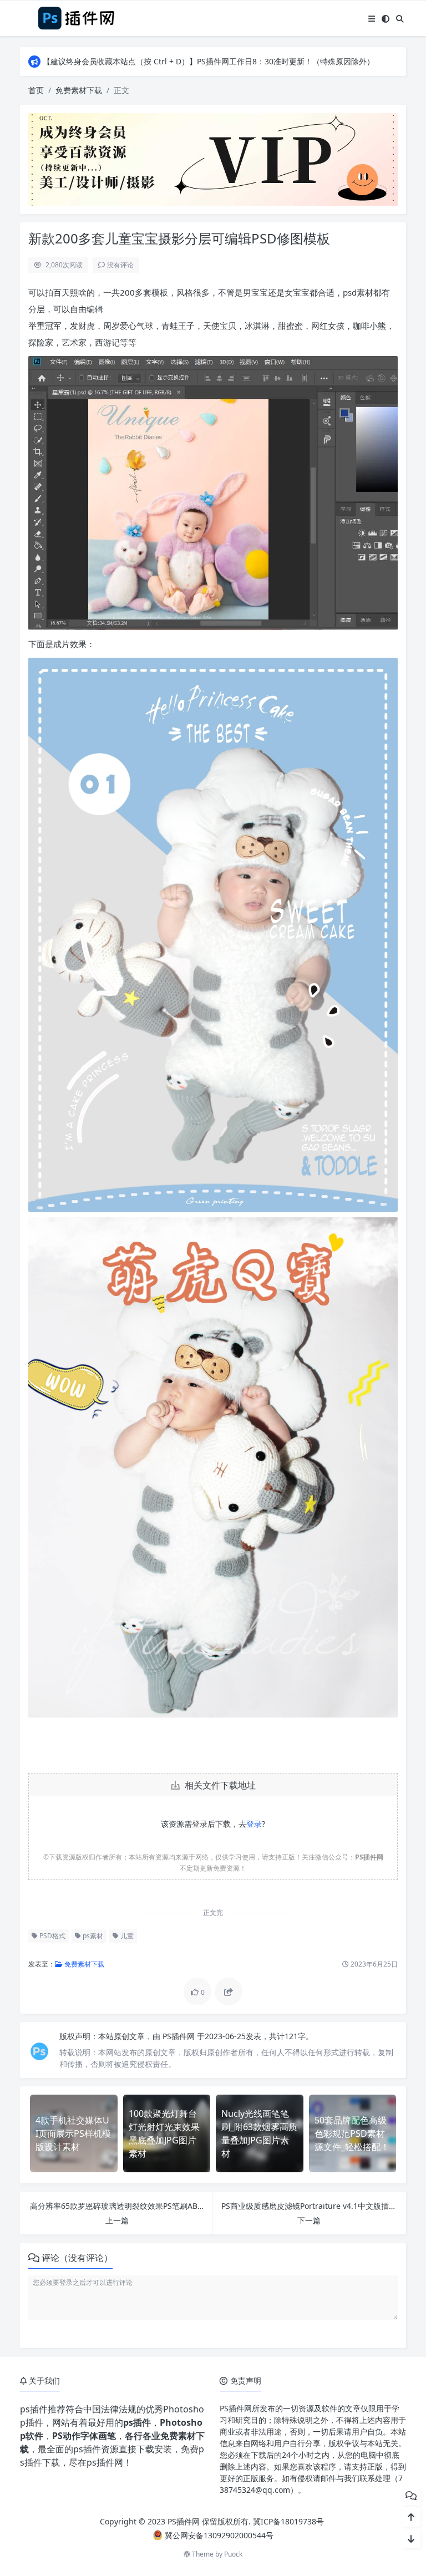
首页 (36, 90)
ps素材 (92, 1936)
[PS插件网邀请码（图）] (213, 158)
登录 (254, 1824)
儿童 (126, 1936)
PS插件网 (180, 2036)
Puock (233, 2554)
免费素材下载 (79, 90)
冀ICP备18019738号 (288, 2521)
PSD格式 (52, 1936)
